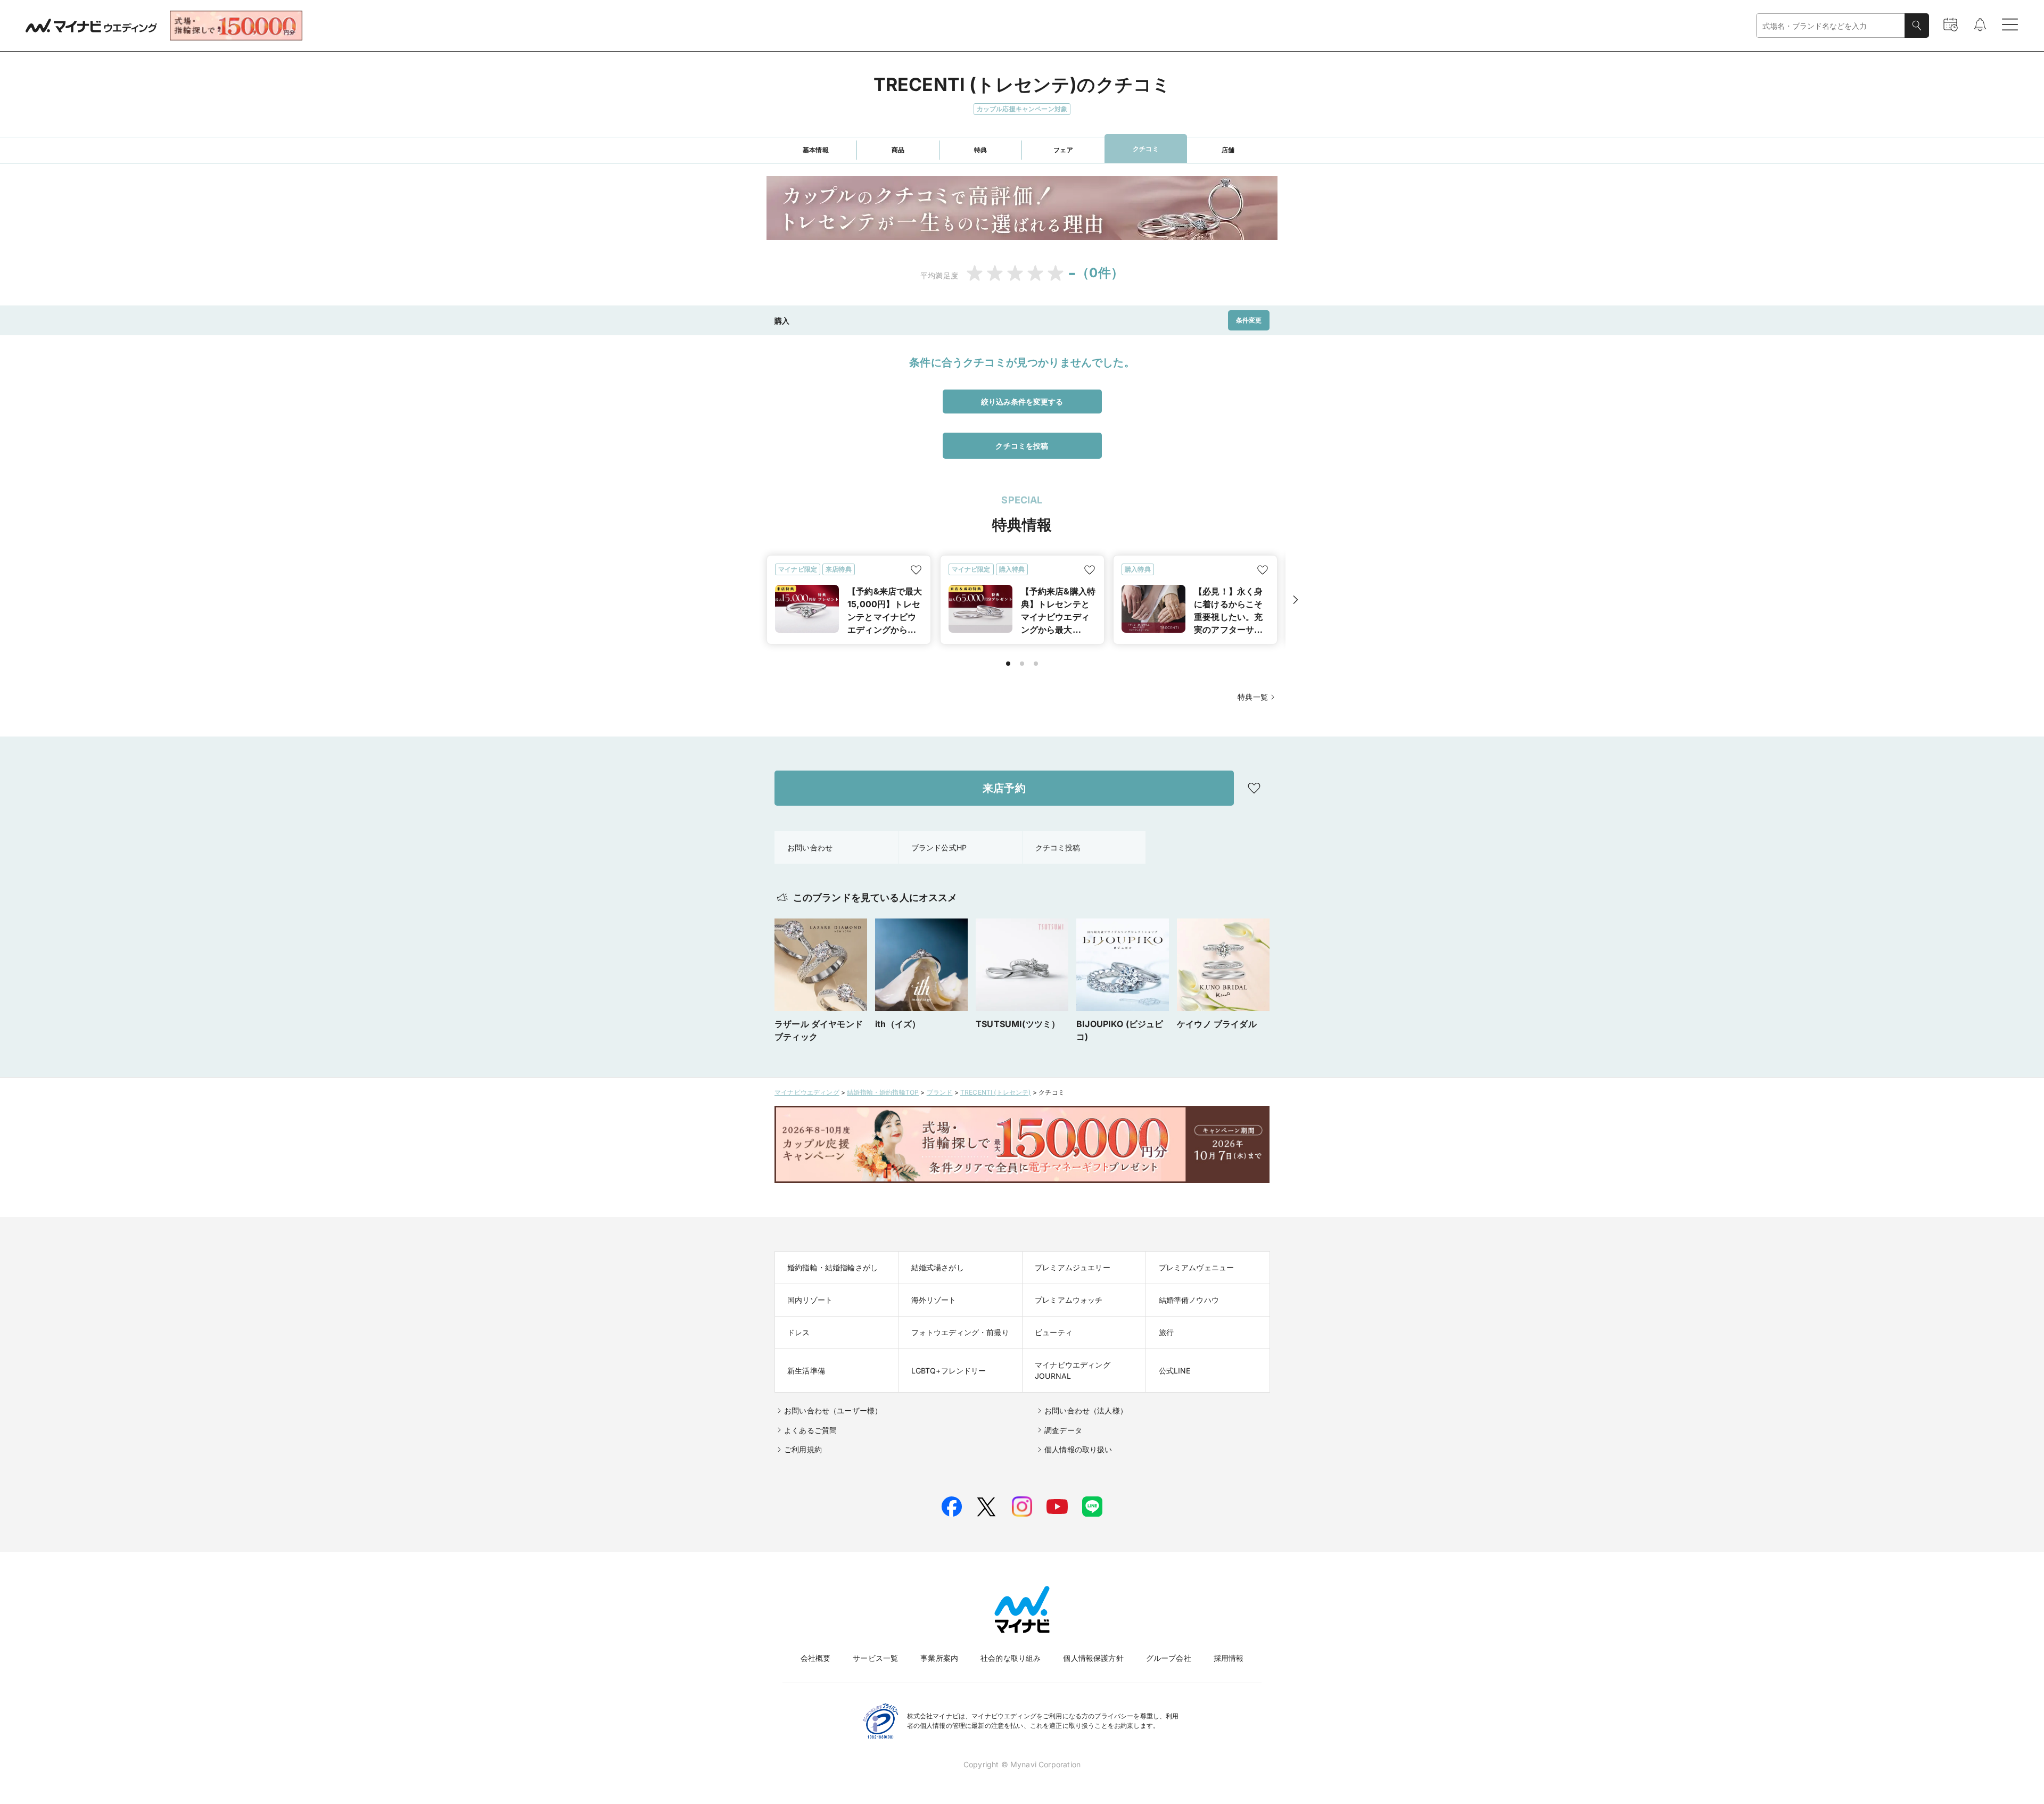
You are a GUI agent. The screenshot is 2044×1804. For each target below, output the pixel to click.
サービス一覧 (875, 1658)
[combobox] (1831, 26)
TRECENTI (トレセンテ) (996, 1092)
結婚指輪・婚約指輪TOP (883, 1092)
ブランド (940, 1092)
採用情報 (1229, 1658)
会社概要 (816, 1658)
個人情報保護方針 (1093, 1658)
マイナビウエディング (807, 1092)
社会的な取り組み (1011, 1658)
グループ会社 (1169, 1658)
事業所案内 (939, 1658)
